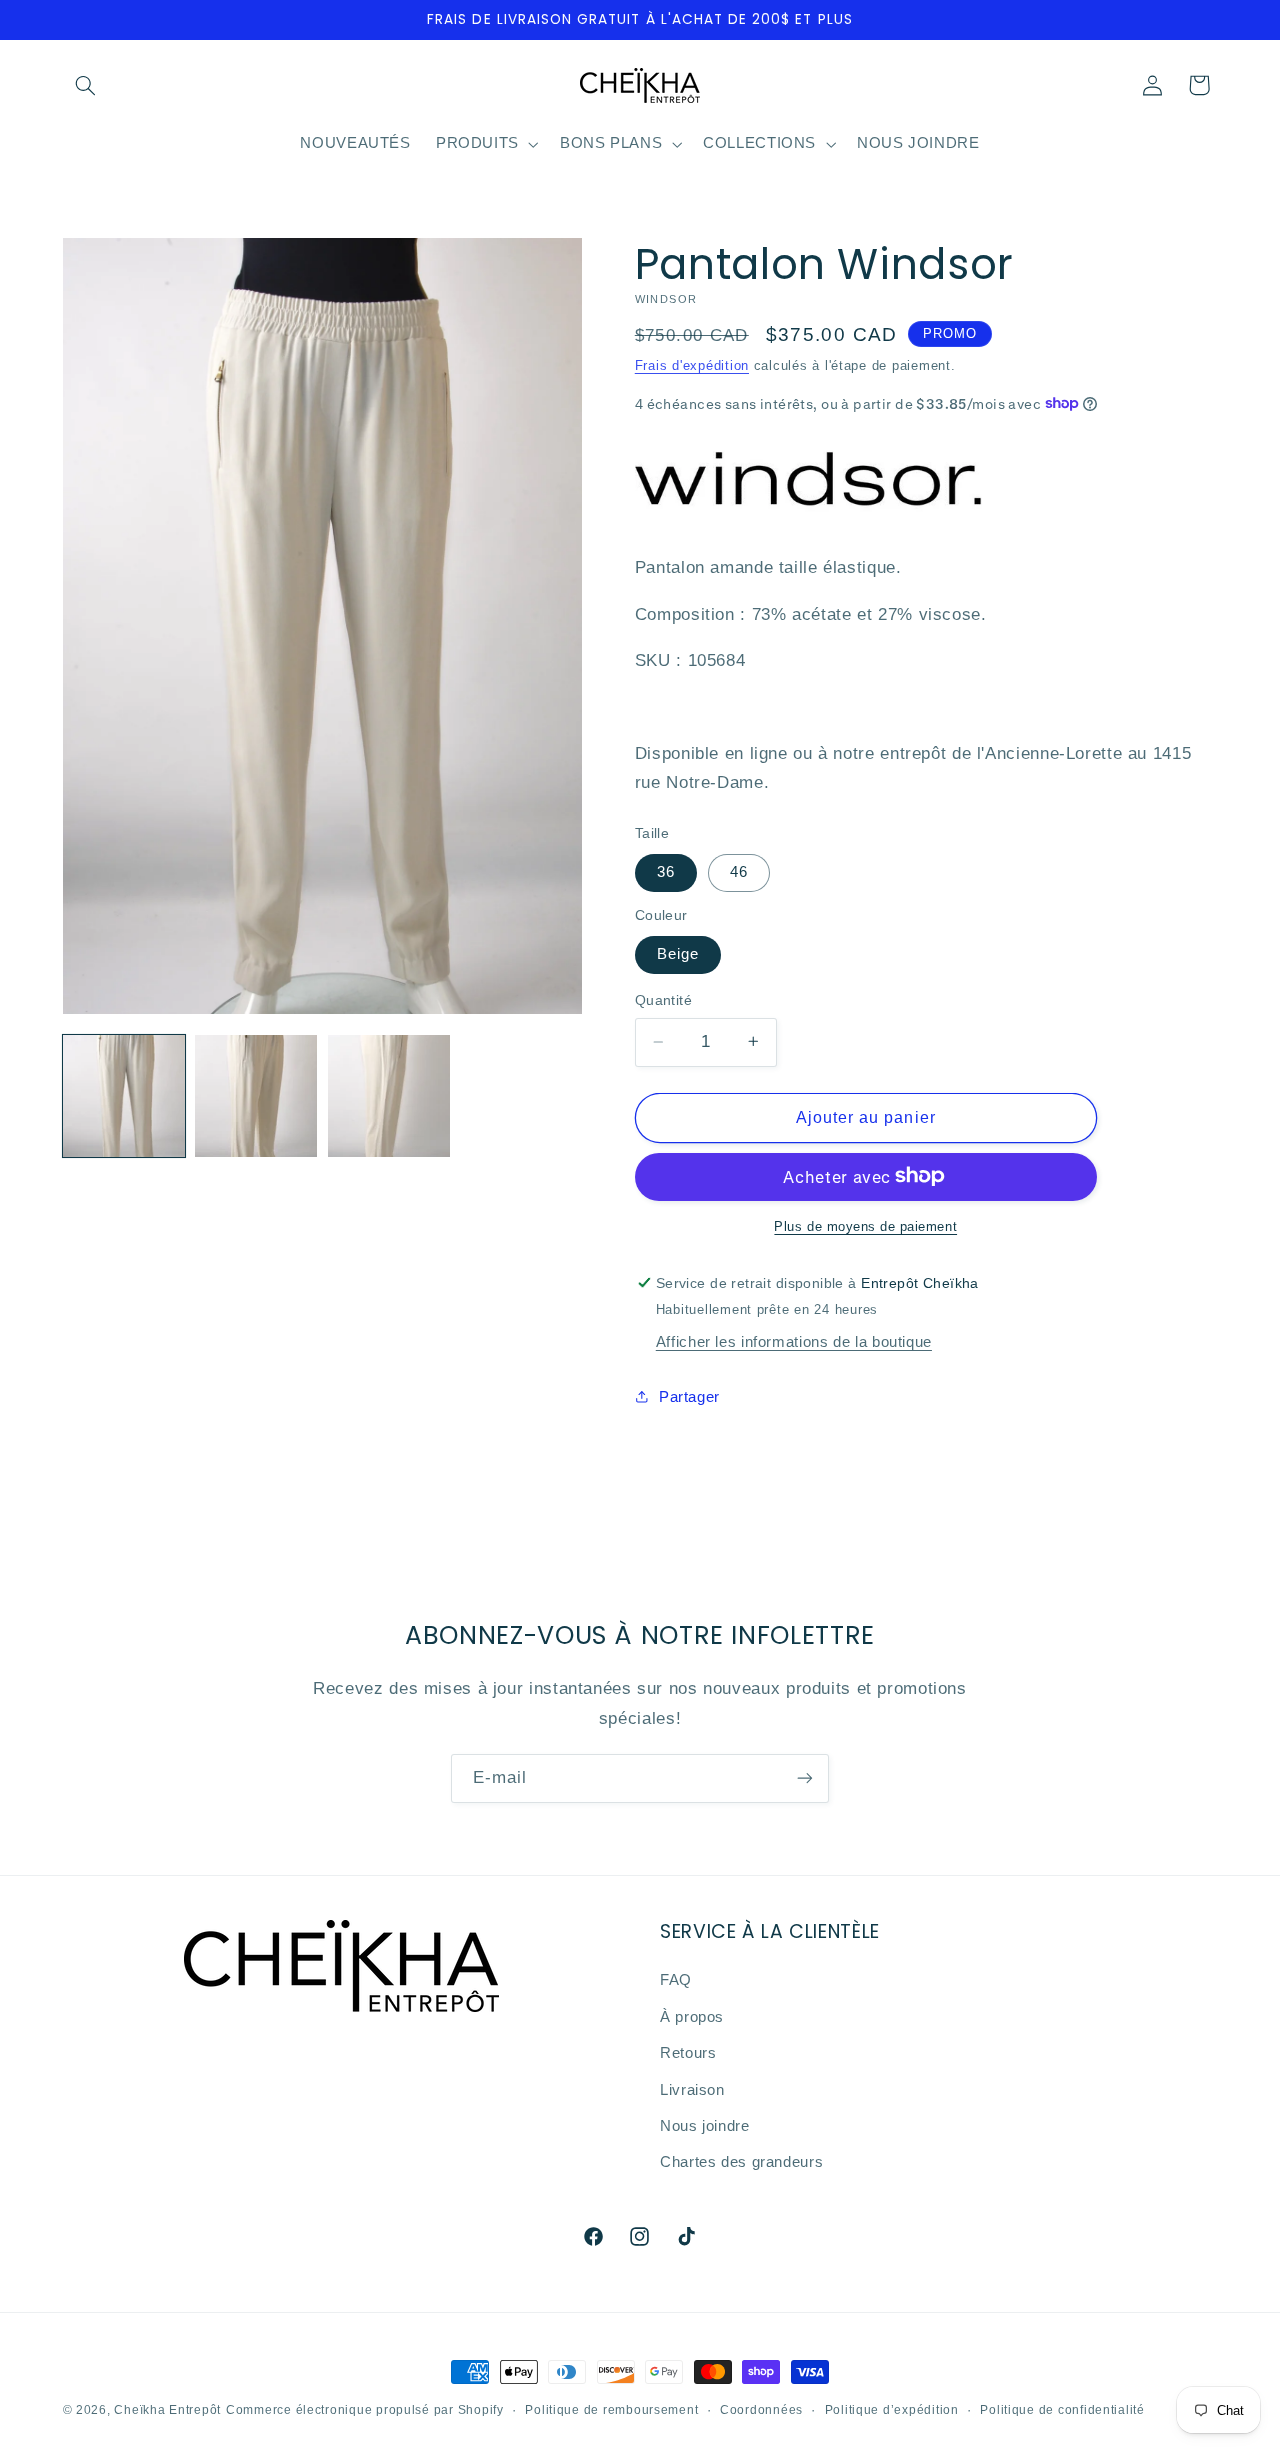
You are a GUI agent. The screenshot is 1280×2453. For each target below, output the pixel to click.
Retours (688, 2054)
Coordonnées (761, 2410)
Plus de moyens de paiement (865, 1226)
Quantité (663, 1000)
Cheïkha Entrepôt (167, 2410)
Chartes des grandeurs (741, 2163)
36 (666, 872)
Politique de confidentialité (1062, 2410)
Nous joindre (705, 2126)
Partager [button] (689, 1396)
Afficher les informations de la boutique (794, 1342)
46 (739, 872)
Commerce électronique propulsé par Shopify (365, 2410)
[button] (86, 85)
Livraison (692, 2090)
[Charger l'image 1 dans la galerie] (124, 1096)
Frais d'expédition (692, 365)
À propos (692, 2017)
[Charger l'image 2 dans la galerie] (256, 1096)
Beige (678, 954)
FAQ (676, 1981)
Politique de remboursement (611, 2410)
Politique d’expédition (892, 2410)
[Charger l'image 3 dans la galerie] (389, 1096)
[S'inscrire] (805, 1778)
